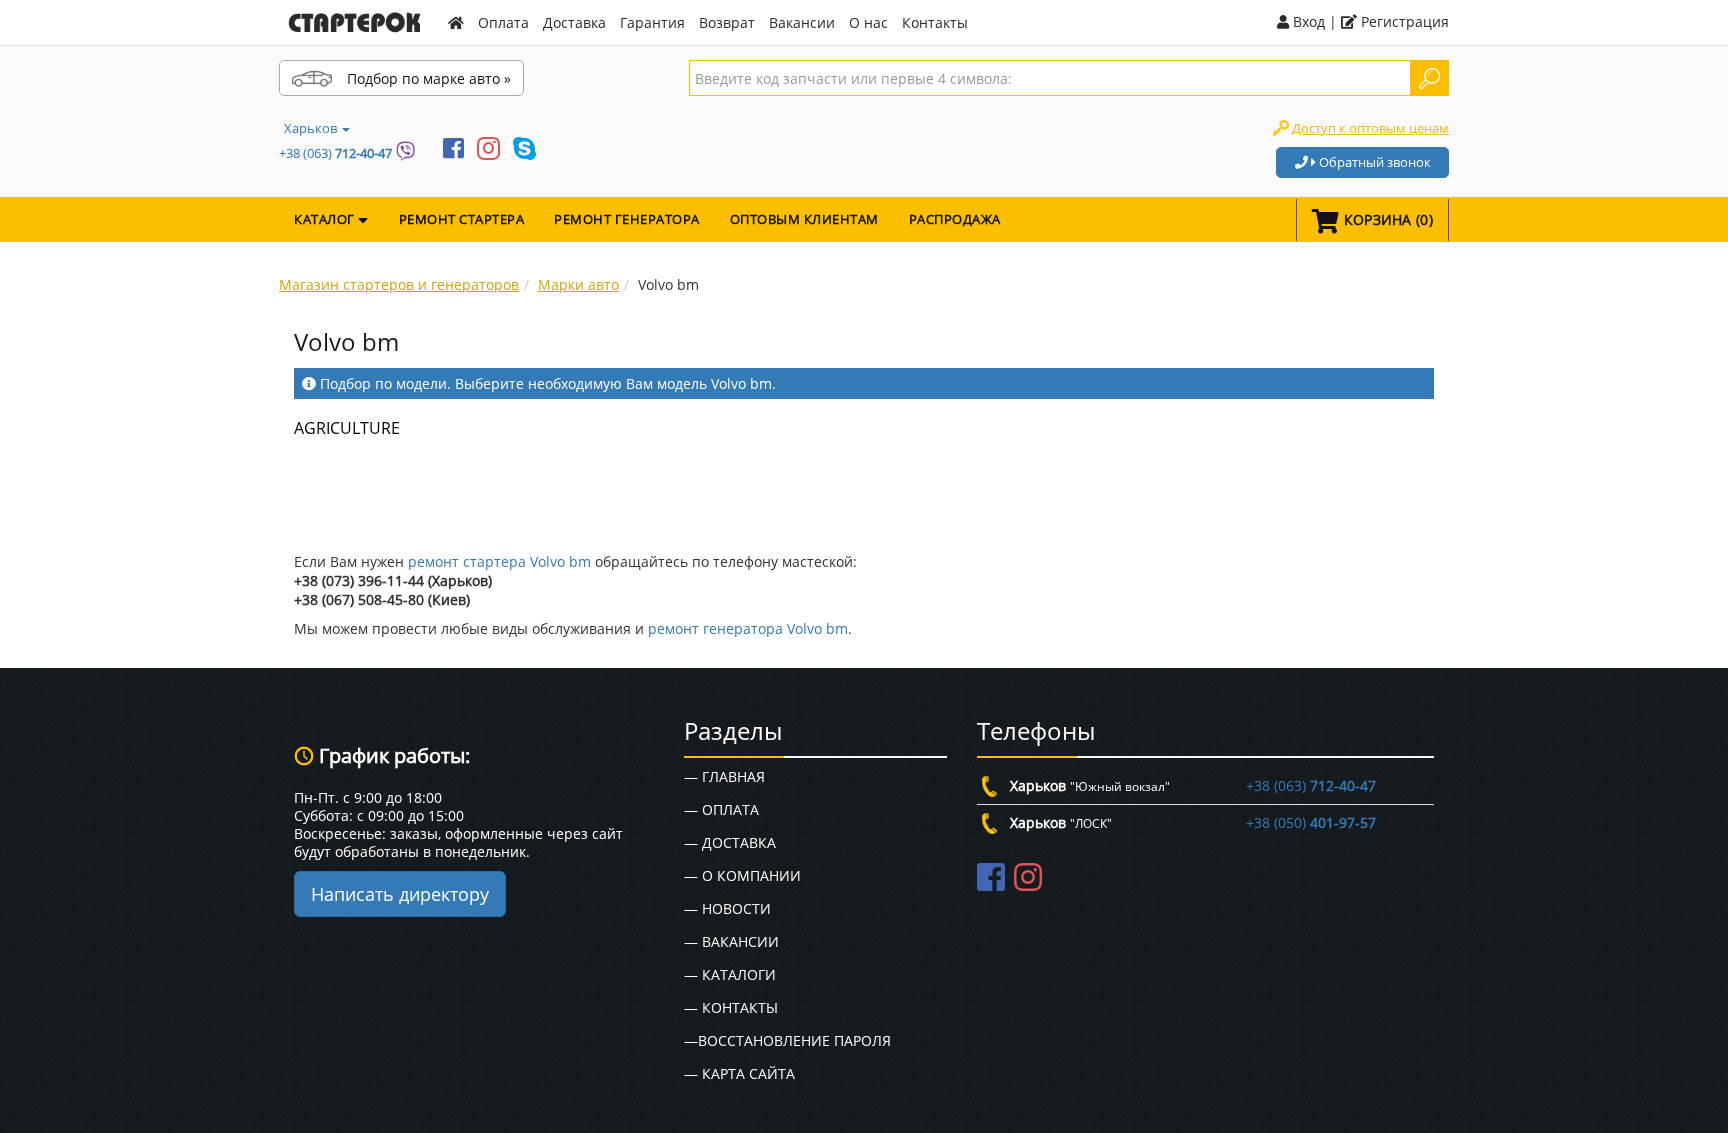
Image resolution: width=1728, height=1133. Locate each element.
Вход (1307, 21)
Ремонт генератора (627, 219)
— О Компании (742, 875)
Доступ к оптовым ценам (1370, 128)
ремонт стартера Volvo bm (499, 561)
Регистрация (1403, 21)
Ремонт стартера (462, 219)
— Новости (727, 908)
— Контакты (731, 1007)
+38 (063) (335, 153)
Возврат (727, 22)
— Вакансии (731, 941)
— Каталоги (730, 974)
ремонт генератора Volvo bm (748, 628)
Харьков (312, 128)
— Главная (724, 776)
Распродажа (955, 219)
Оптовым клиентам (804, 219)
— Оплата (721, 809)
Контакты (935, 22)
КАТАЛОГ (326, 219)
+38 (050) (1311, 822)
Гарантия (652, 22)
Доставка (574, 22)
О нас (868, 22)
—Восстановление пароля (787, 1040)
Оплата (503, 22)
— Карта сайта (739, 1073)
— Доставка (730, 842)
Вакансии (802, 22)
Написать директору (400, 894)
